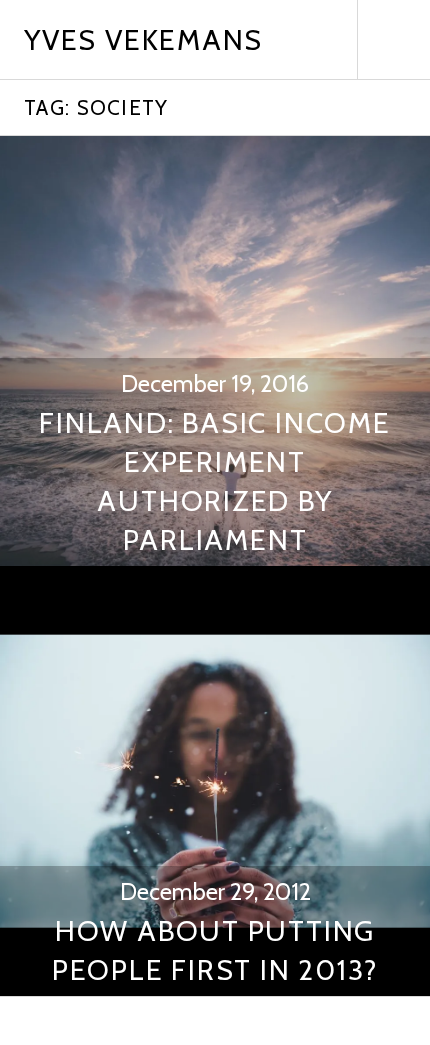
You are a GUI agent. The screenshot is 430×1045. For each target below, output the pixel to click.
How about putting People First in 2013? (215, 950)
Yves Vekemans (143, 39)
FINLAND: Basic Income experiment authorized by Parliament (215, 481)
